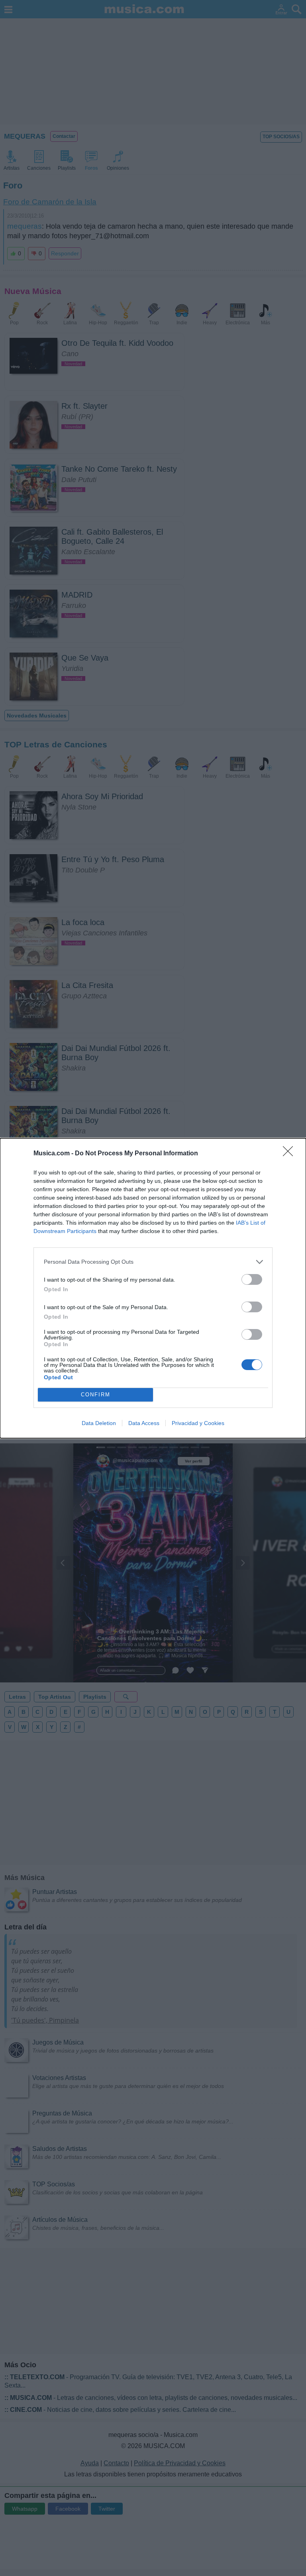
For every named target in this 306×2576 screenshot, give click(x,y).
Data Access (144, 1423)
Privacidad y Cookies (198, 1423)
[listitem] (153, 1262)
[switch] (252, 1279)
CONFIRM (96, 1395)
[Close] (290, 1154)
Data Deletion (99, 1423)
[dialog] (153, 1288)
